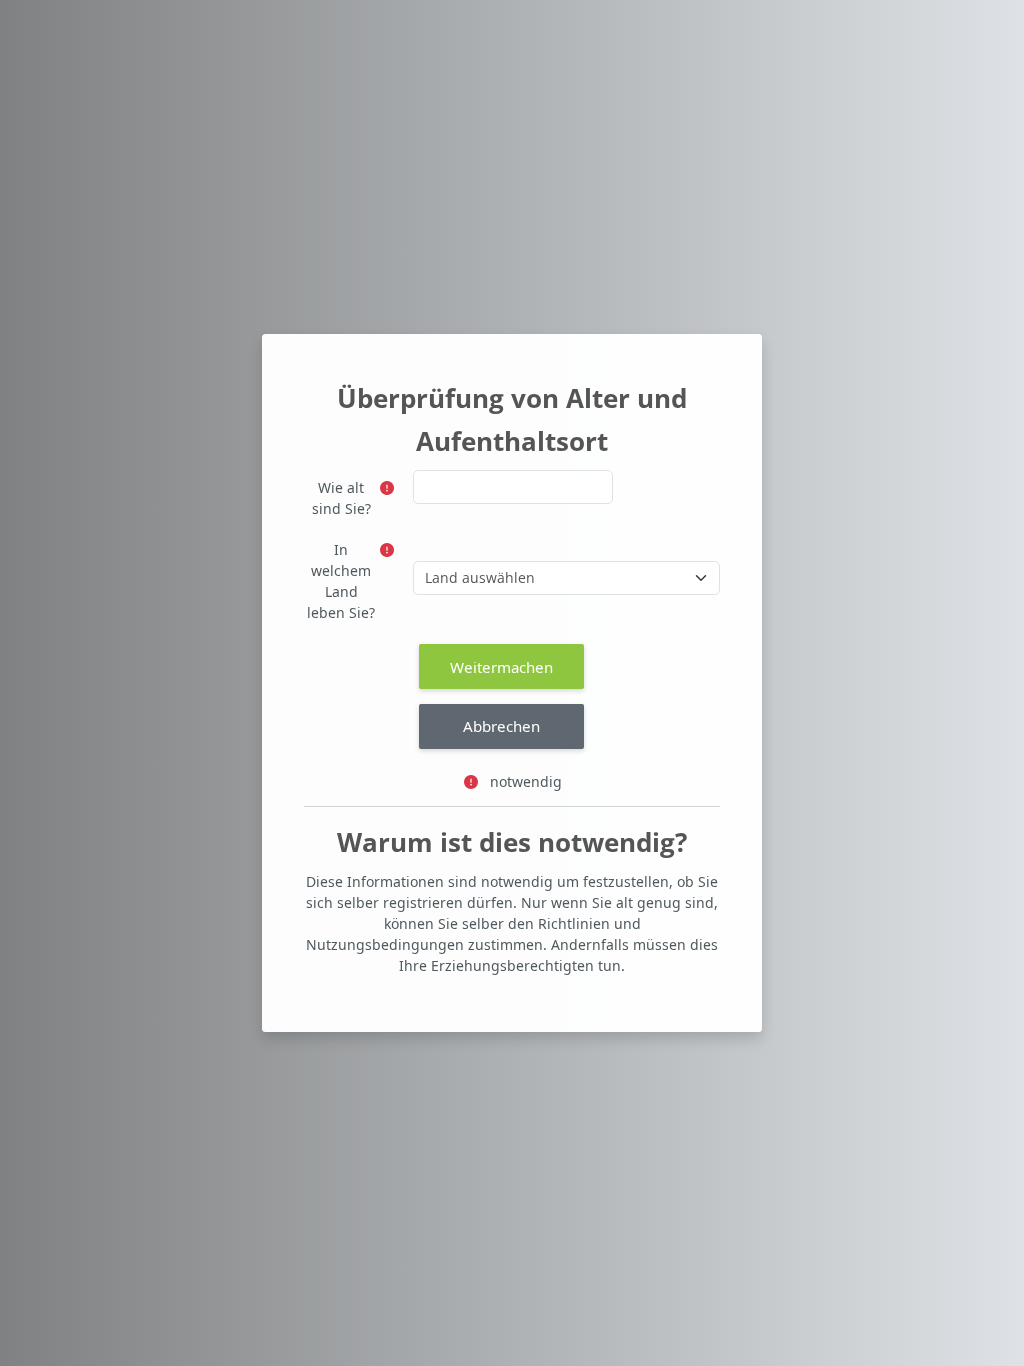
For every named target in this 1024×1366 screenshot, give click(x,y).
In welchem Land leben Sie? (341, 581)
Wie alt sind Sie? (341, 498)
